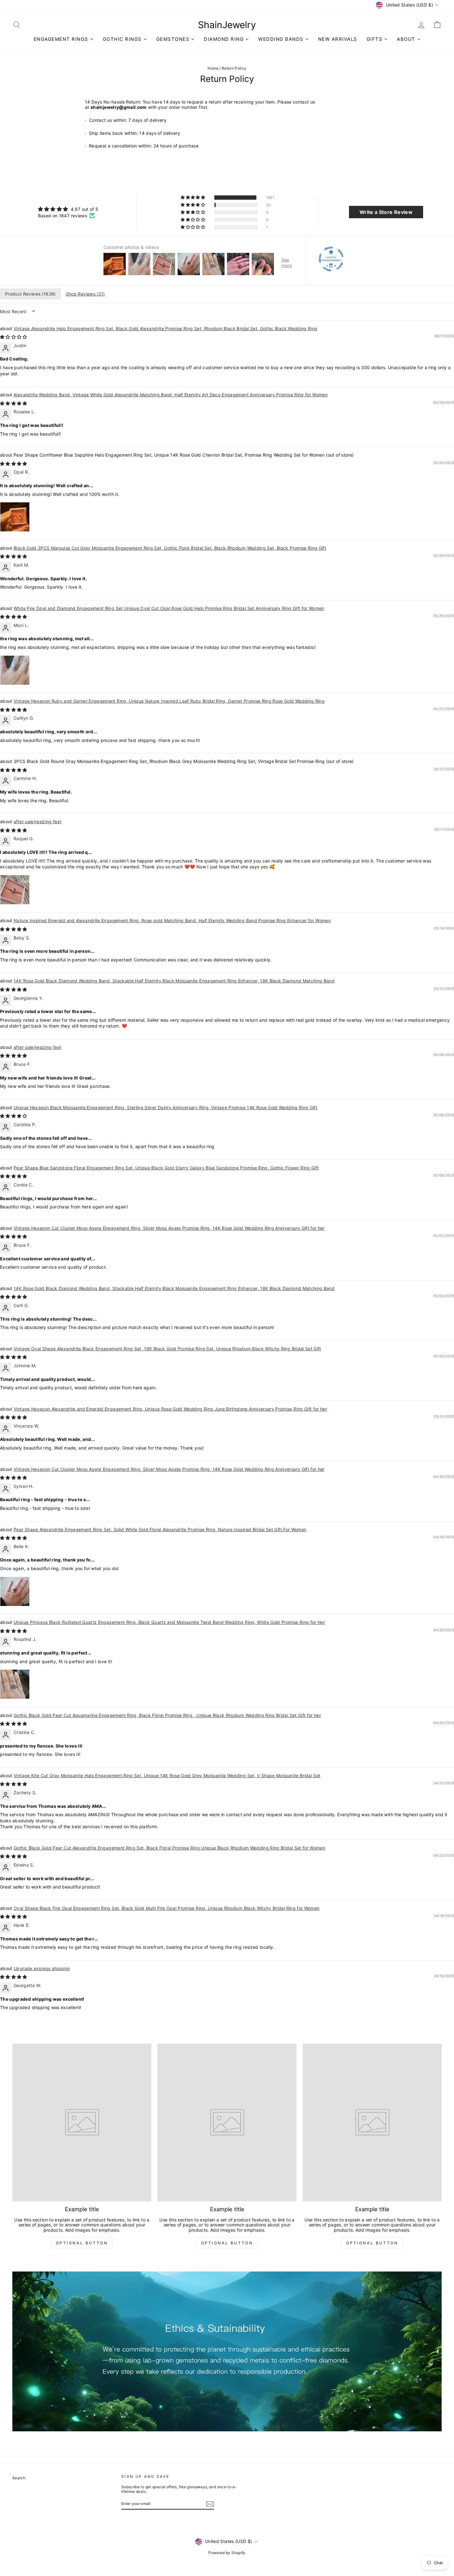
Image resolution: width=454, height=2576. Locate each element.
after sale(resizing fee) (38, 822)
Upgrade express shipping (42, 1968)
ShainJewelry (227, 25)
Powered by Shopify (227, 2553)
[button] (193, 198)
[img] (68, 209)
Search (19, 2478)
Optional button (82, 2243)
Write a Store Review (386, 212)
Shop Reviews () (85, 294)
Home (213, 68)
